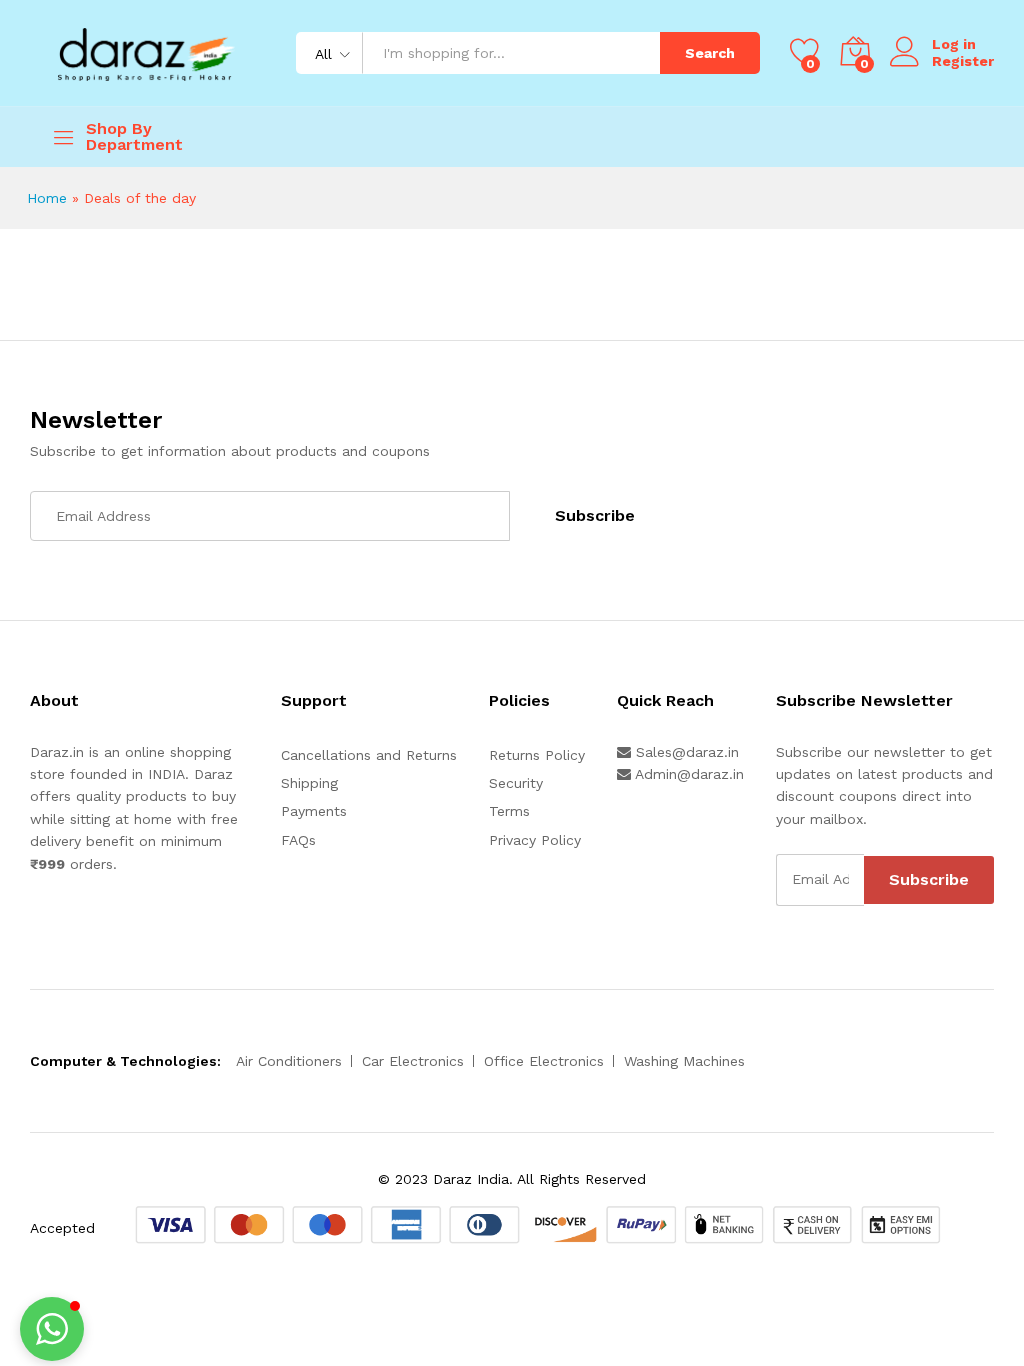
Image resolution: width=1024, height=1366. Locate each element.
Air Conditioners (289, 1061)
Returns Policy (537, 755)
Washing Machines (684, 1061)
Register (963, 61)
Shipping (309, 783)
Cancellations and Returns (369, 755)
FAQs (298, 840)
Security (516, 783)
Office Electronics (544, 1061)
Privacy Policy (535, 840)
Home (47, 198)
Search (710, 53)
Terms (509, 811)
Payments (314, 811)
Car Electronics (413, 1061)
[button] (52, 1329)
